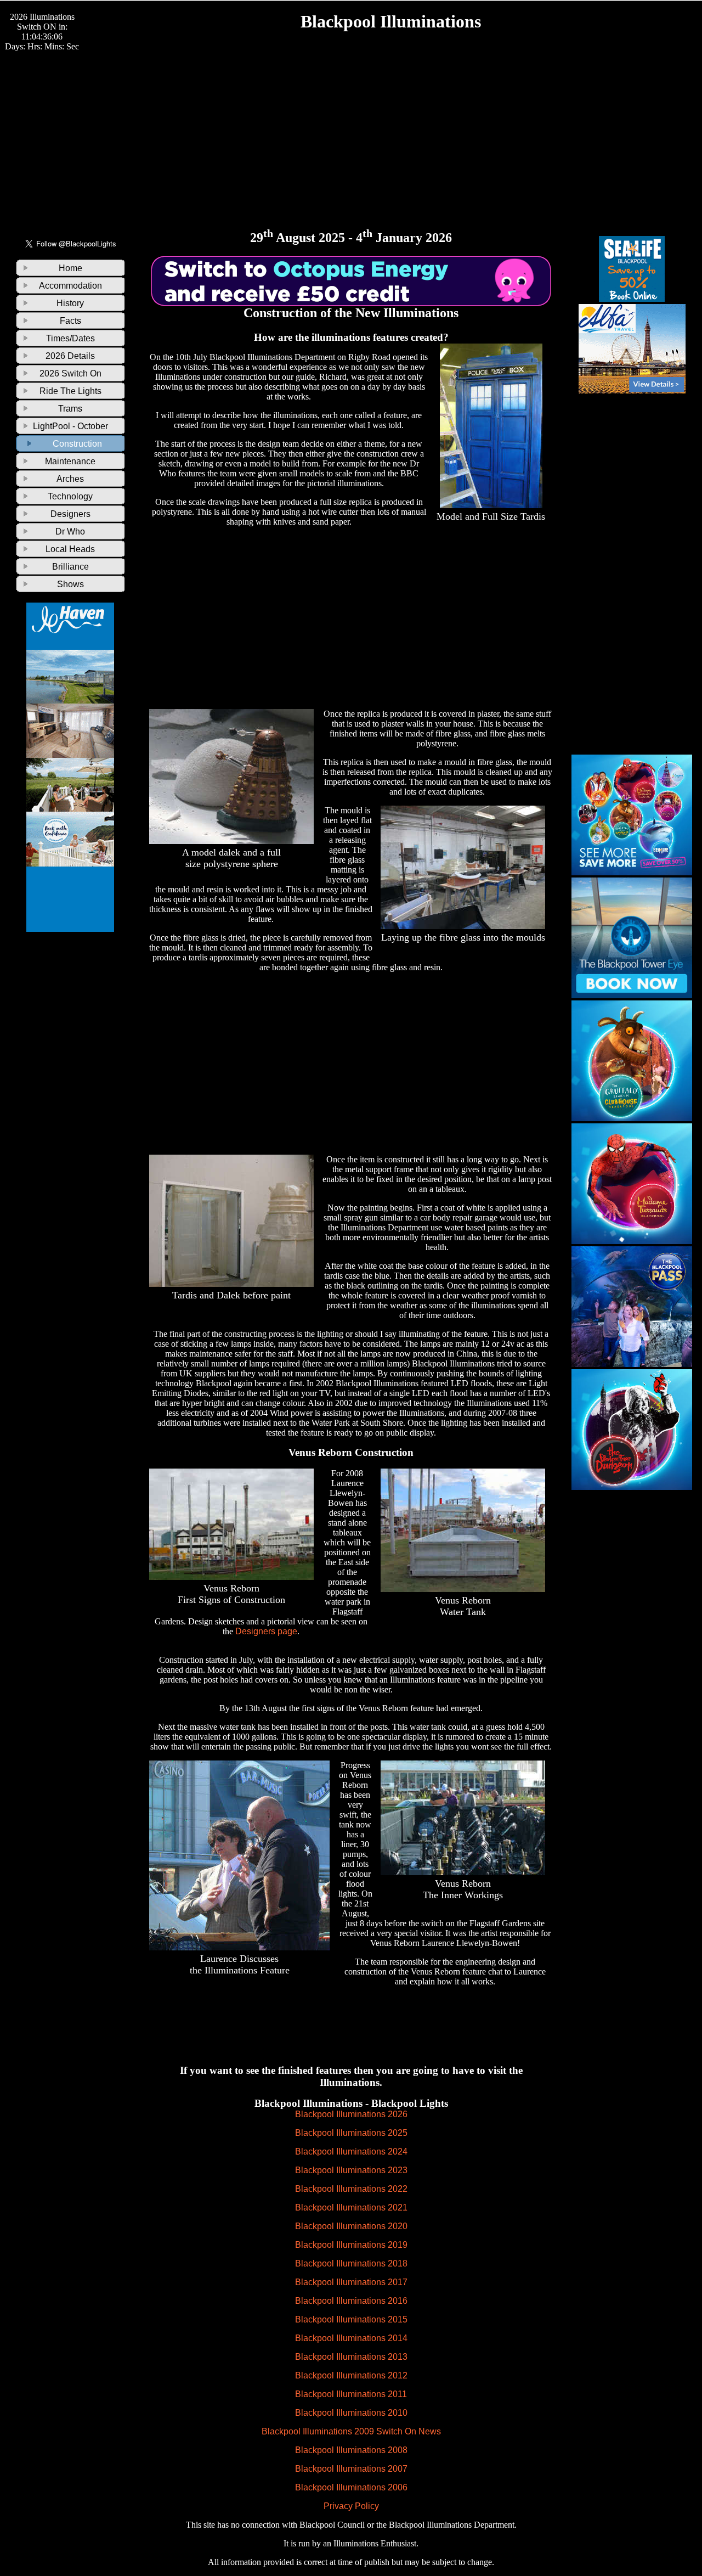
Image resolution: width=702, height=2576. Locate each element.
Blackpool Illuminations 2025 (351, 2133)
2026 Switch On (70, 373)
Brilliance (70, 567)
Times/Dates (70, 338)
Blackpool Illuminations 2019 (351, 2245)
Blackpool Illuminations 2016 (351, 2301)
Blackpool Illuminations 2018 (351, 2263)
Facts (70, 321)
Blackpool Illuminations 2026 (351, 2114)
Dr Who (70, 531)
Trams (70, 409)
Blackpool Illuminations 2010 (351, 2413)
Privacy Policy (351, 2506)
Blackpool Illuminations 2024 (351, 2152)
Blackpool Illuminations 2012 (351, 2375)
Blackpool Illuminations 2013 (351, 2357)
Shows (70, 584)
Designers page (266, 1631)
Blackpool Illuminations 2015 (351, 2319)
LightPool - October (70, 426)
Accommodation (70, 286)
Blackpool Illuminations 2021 (351, 2207)
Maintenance (70, 461)
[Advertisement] (351, 129)
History (70, 303)
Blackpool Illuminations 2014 (351, 2338)
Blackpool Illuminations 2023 (351, 2170)
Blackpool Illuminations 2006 (351, 2487)
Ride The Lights (70, 391)
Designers (70, 514)
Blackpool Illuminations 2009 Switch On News (351, 2431)
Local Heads (70, 549)
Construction (77, 444)
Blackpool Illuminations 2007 (351, 2469)
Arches (70, 479)
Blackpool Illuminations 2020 (351, 2226)
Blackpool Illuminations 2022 (351, 2189)
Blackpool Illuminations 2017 (351, 2282)
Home (70, 268)
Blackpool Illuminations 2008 (351, 2450)
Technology (70, 496)
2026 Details (70, 356)
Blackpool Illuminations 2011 (351, 2394)
